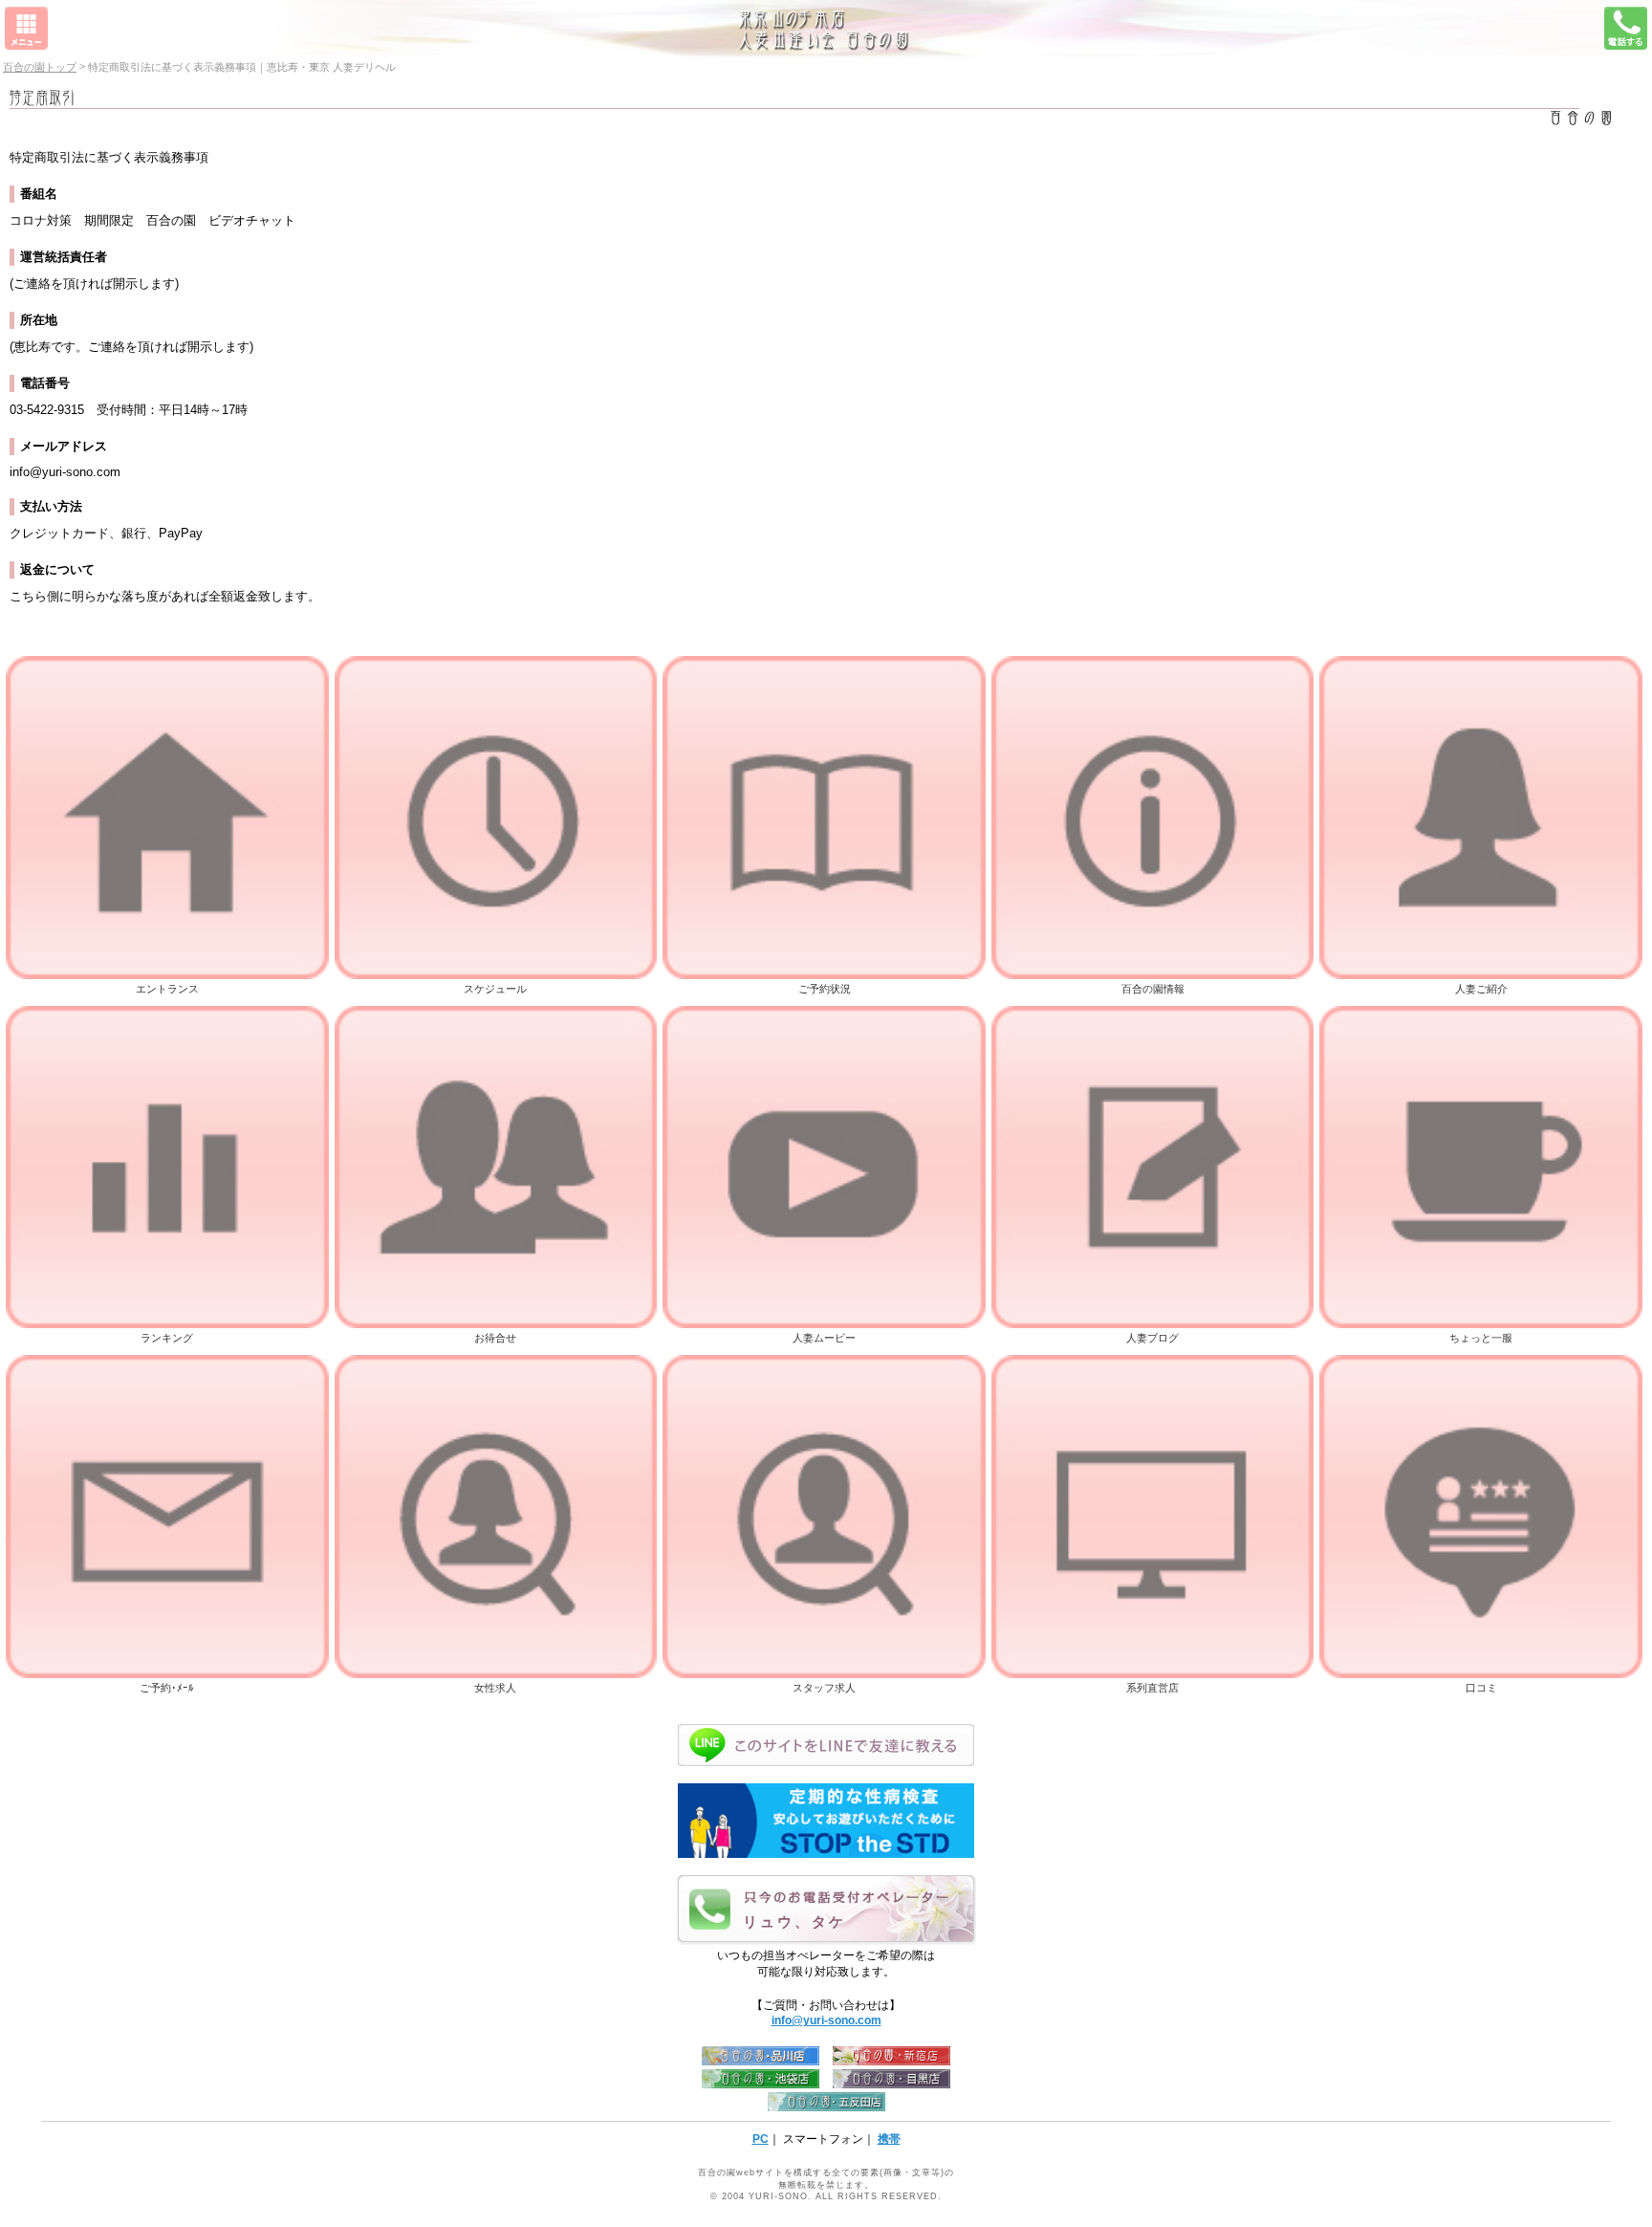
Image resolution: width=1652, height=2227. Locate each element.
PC (761, 2139)
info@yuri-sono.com (826, 2020)
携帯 (889, 2139)
